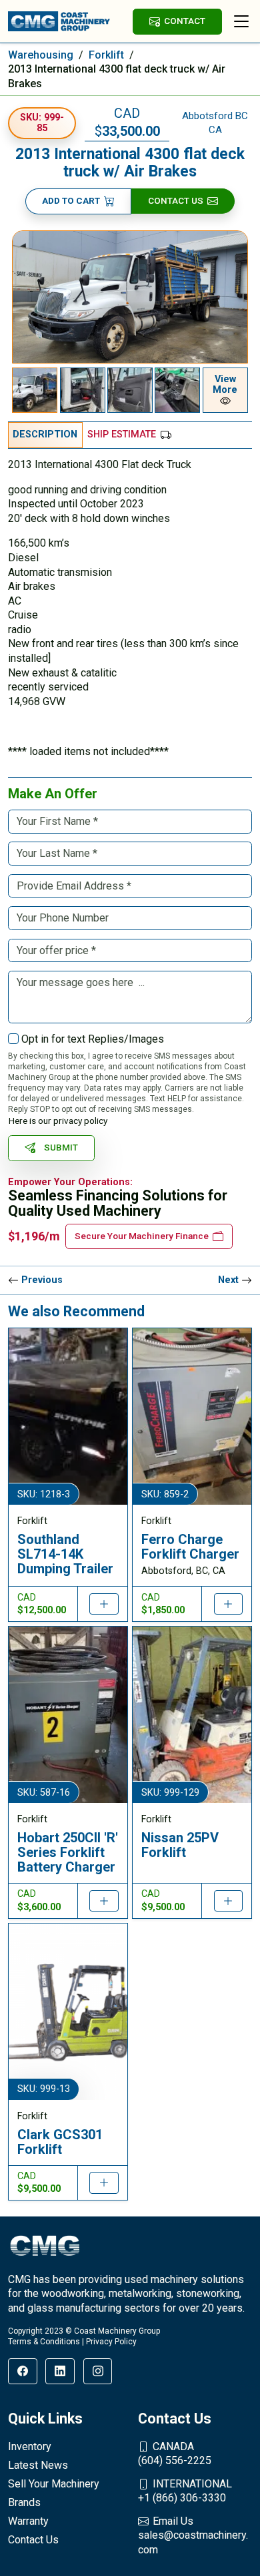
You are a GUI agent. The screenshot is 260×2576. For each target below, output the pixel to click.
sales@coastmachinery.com (193, 2535)
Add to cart (71, 200)
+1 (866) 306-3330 (185, 2491)
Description (45, 434)
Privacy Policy (111, 2342)
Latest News (38, 2465)
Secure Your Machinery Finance (142, 1236)
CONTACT (185, 21)
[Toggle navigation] (241, 21)
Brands (24, 2502)
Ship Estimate (122, 434)
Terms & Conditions (44, 2342)
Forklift (106, 55)
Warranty (28, 2521)
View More (225, 385)
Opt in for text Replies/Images (93, 1039)
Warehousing (41, 55)
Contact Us (176, 200)
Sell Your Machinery (54, 2484)
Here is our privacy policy (58, 1121)
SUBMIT (61, 1147)
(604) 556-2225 (175, 2454)
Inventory (30, 2447)
